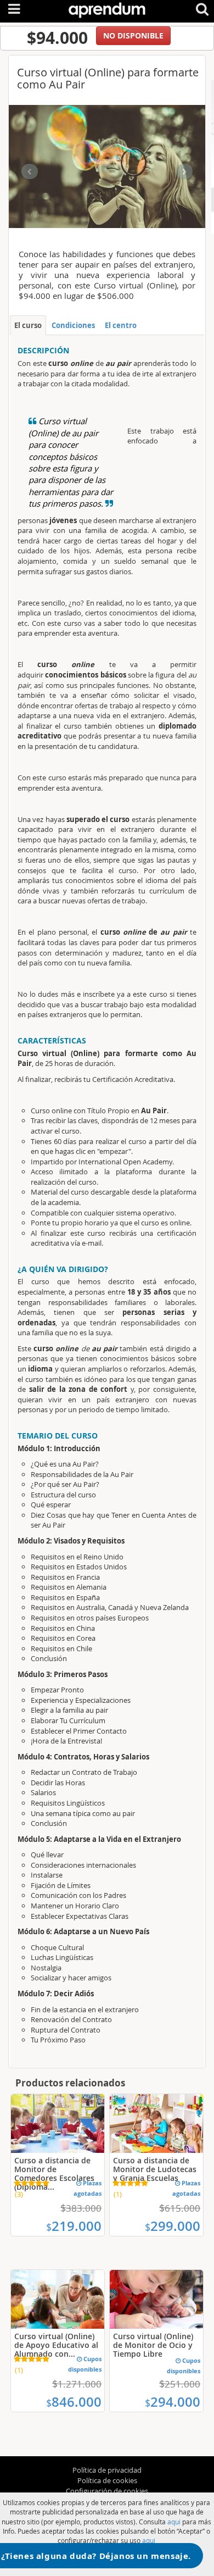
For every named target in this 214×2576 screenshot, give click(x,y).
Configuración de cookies (107, 2491)
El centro (121, 325)
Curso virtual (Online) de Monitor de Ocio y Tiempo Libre (153, 2345)
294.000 (173, 2402)
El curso (28, 325)
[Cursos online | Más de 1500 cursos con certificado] (107, 8)
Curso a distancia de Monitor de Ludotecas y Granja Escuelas (155, 2169)
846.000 (74, 2402)
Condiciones (73, 325)
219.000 (74, 2226)
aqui (174, 2522)
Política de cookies (107, 2480)
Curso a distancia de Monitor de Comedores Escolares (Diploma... (54, 2173)
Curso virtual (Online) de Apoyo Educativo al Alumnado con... (56, 2345)
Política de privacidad (107, 2470)
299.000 (173, 2226)
